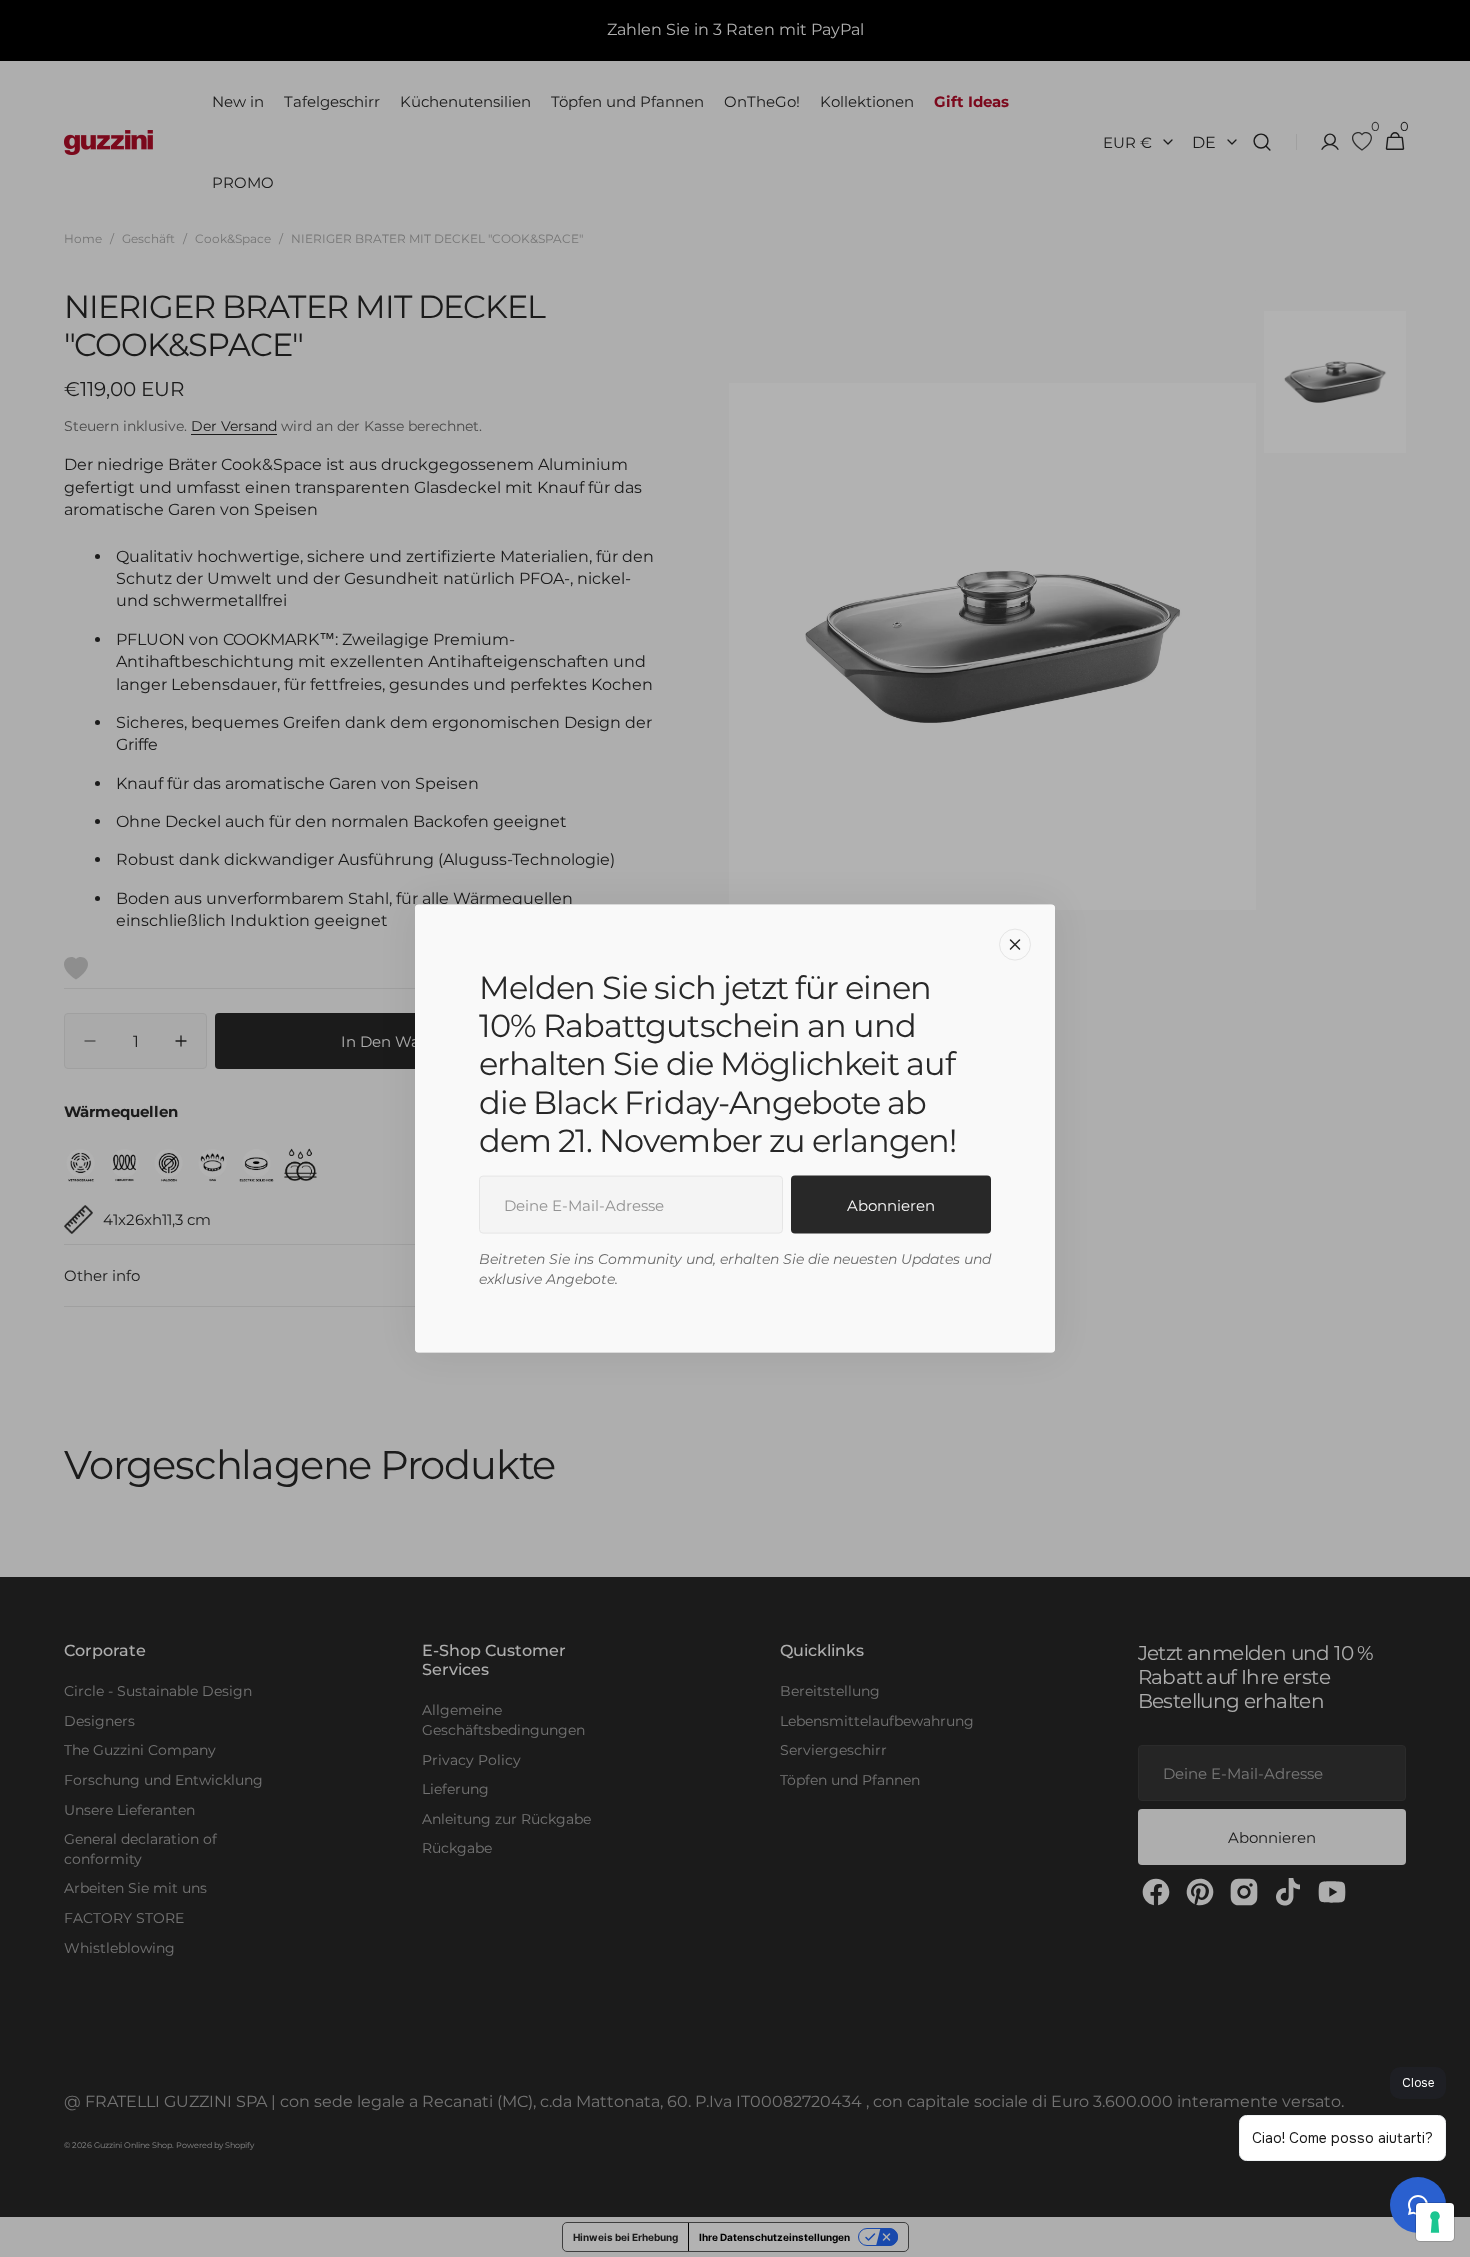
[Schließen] (1015, 944)
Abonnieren (891, 1204)
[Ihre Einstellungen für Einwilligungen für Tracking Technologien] (1435, 2222)
